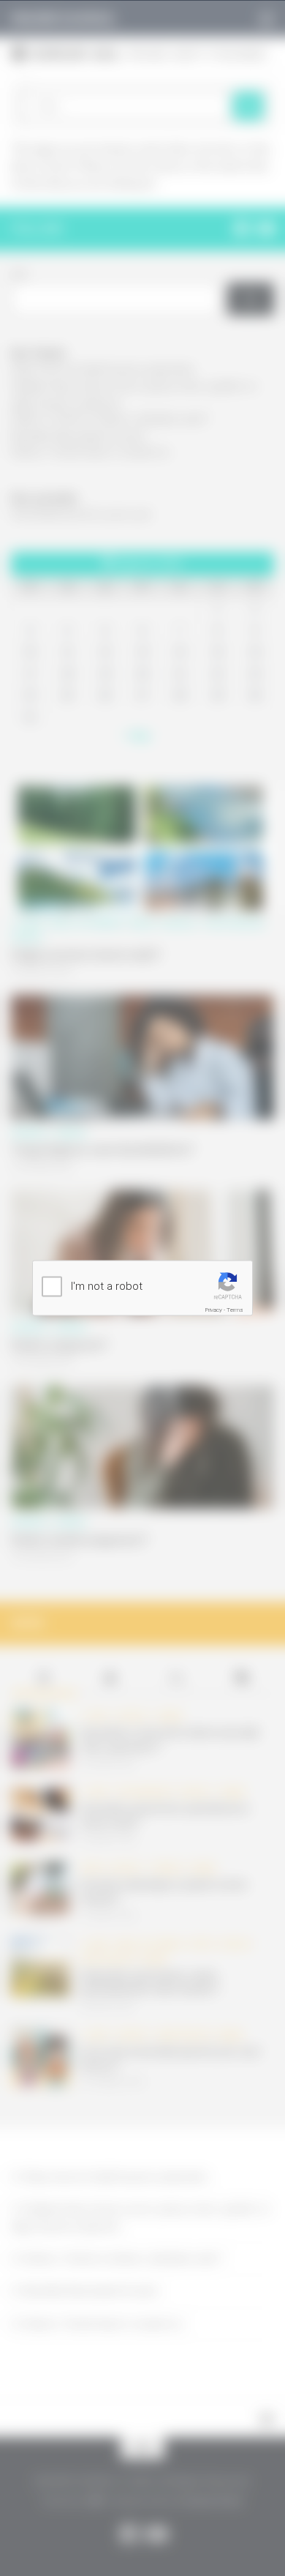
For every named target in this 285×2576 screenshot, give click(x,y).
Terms (235, 1309)
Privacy (214, 1309)
